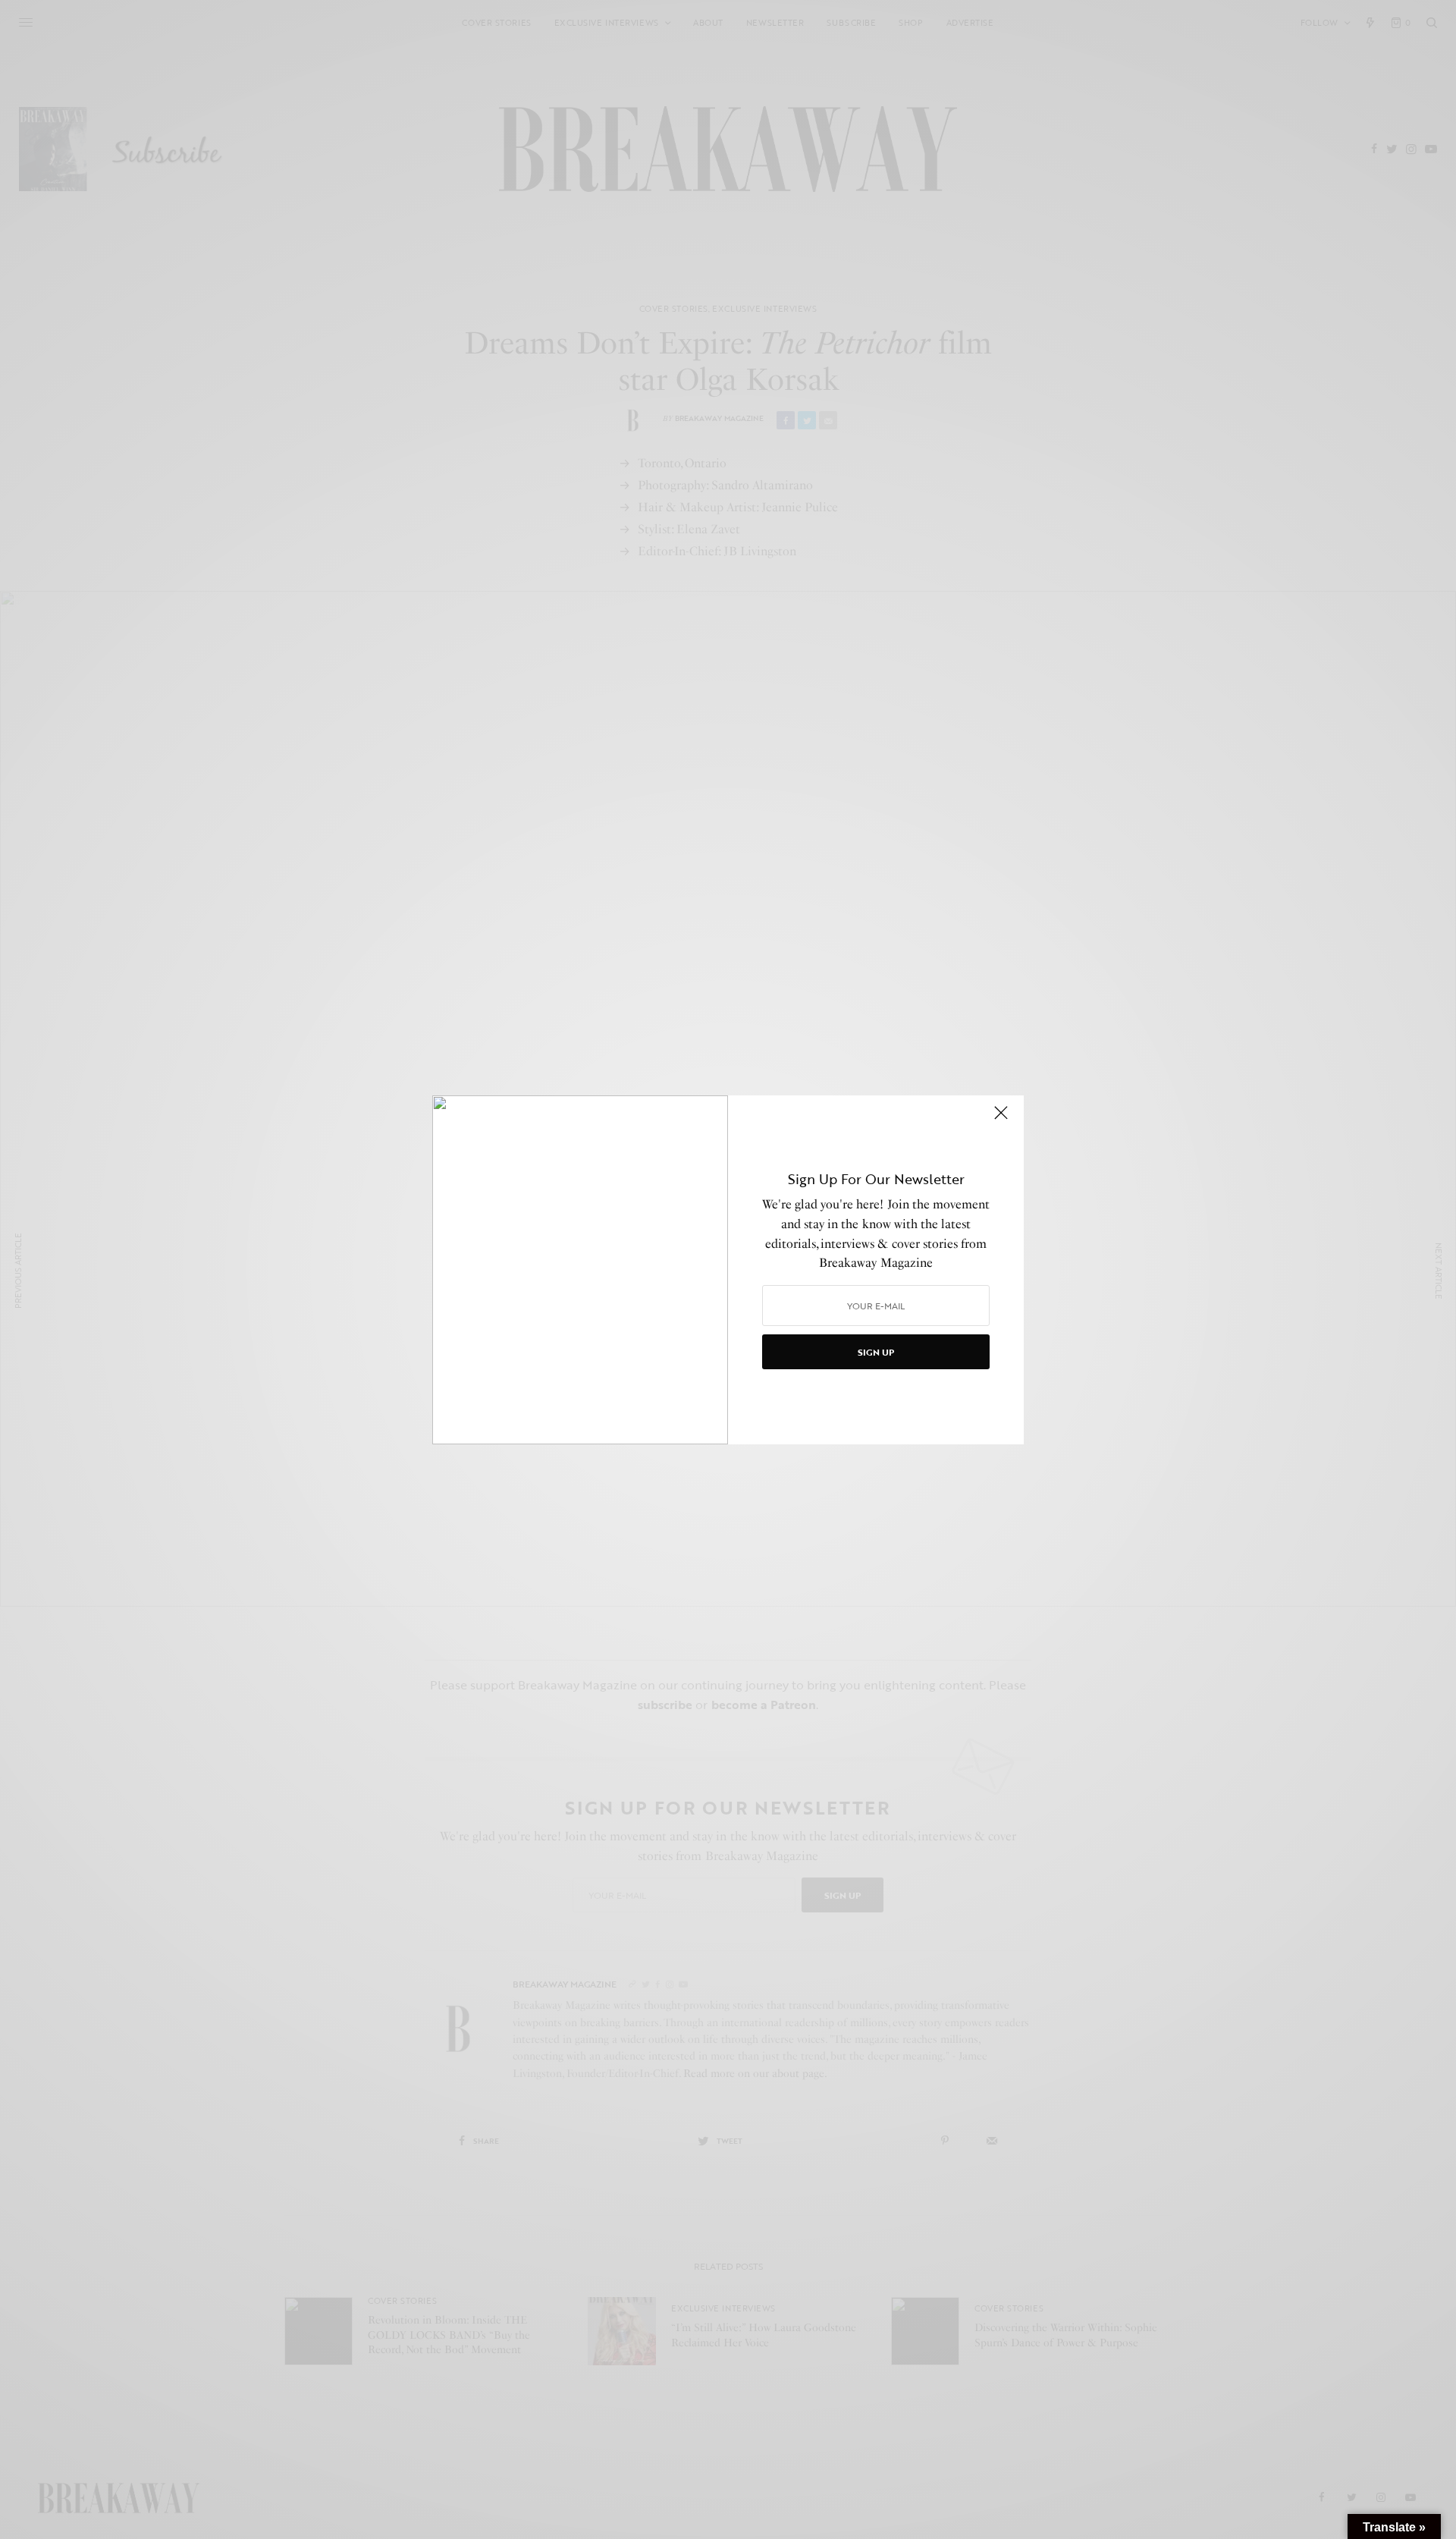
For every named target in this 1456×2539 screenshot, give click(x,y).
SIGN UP (876, 1352)
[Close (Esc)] (1001, 1120)
